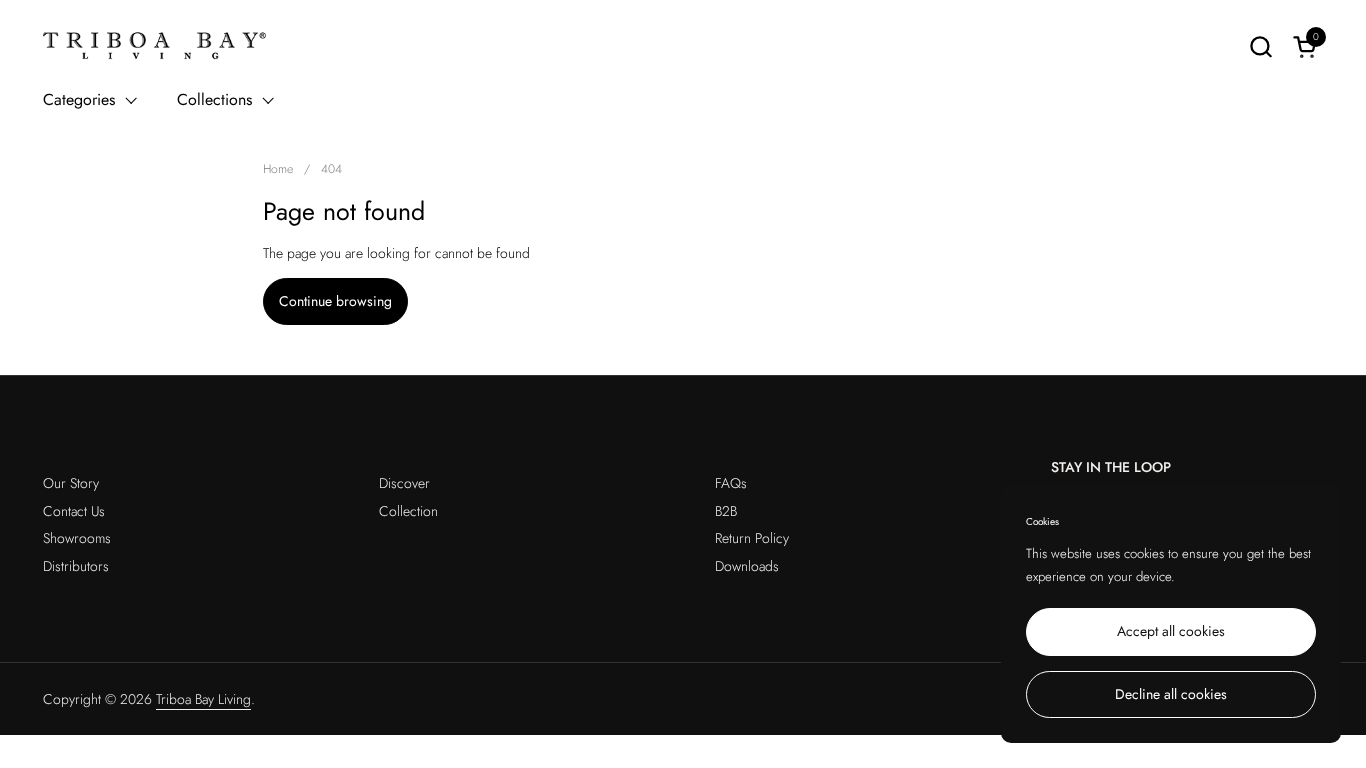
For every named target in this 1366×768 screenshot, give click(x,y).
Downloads (747, 566)
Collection (408, 511)
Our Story (71, 483)
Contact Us (74, 511)
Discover (404, 483)
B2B (726, 511)
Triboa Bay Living (203, 699)
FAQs (731, 483)
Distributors (76, 566)
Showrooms (77, 538)
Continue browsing (335, 301)
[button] (1260, 46)
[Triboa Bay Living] (155, 46)
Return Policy (752, 538)
